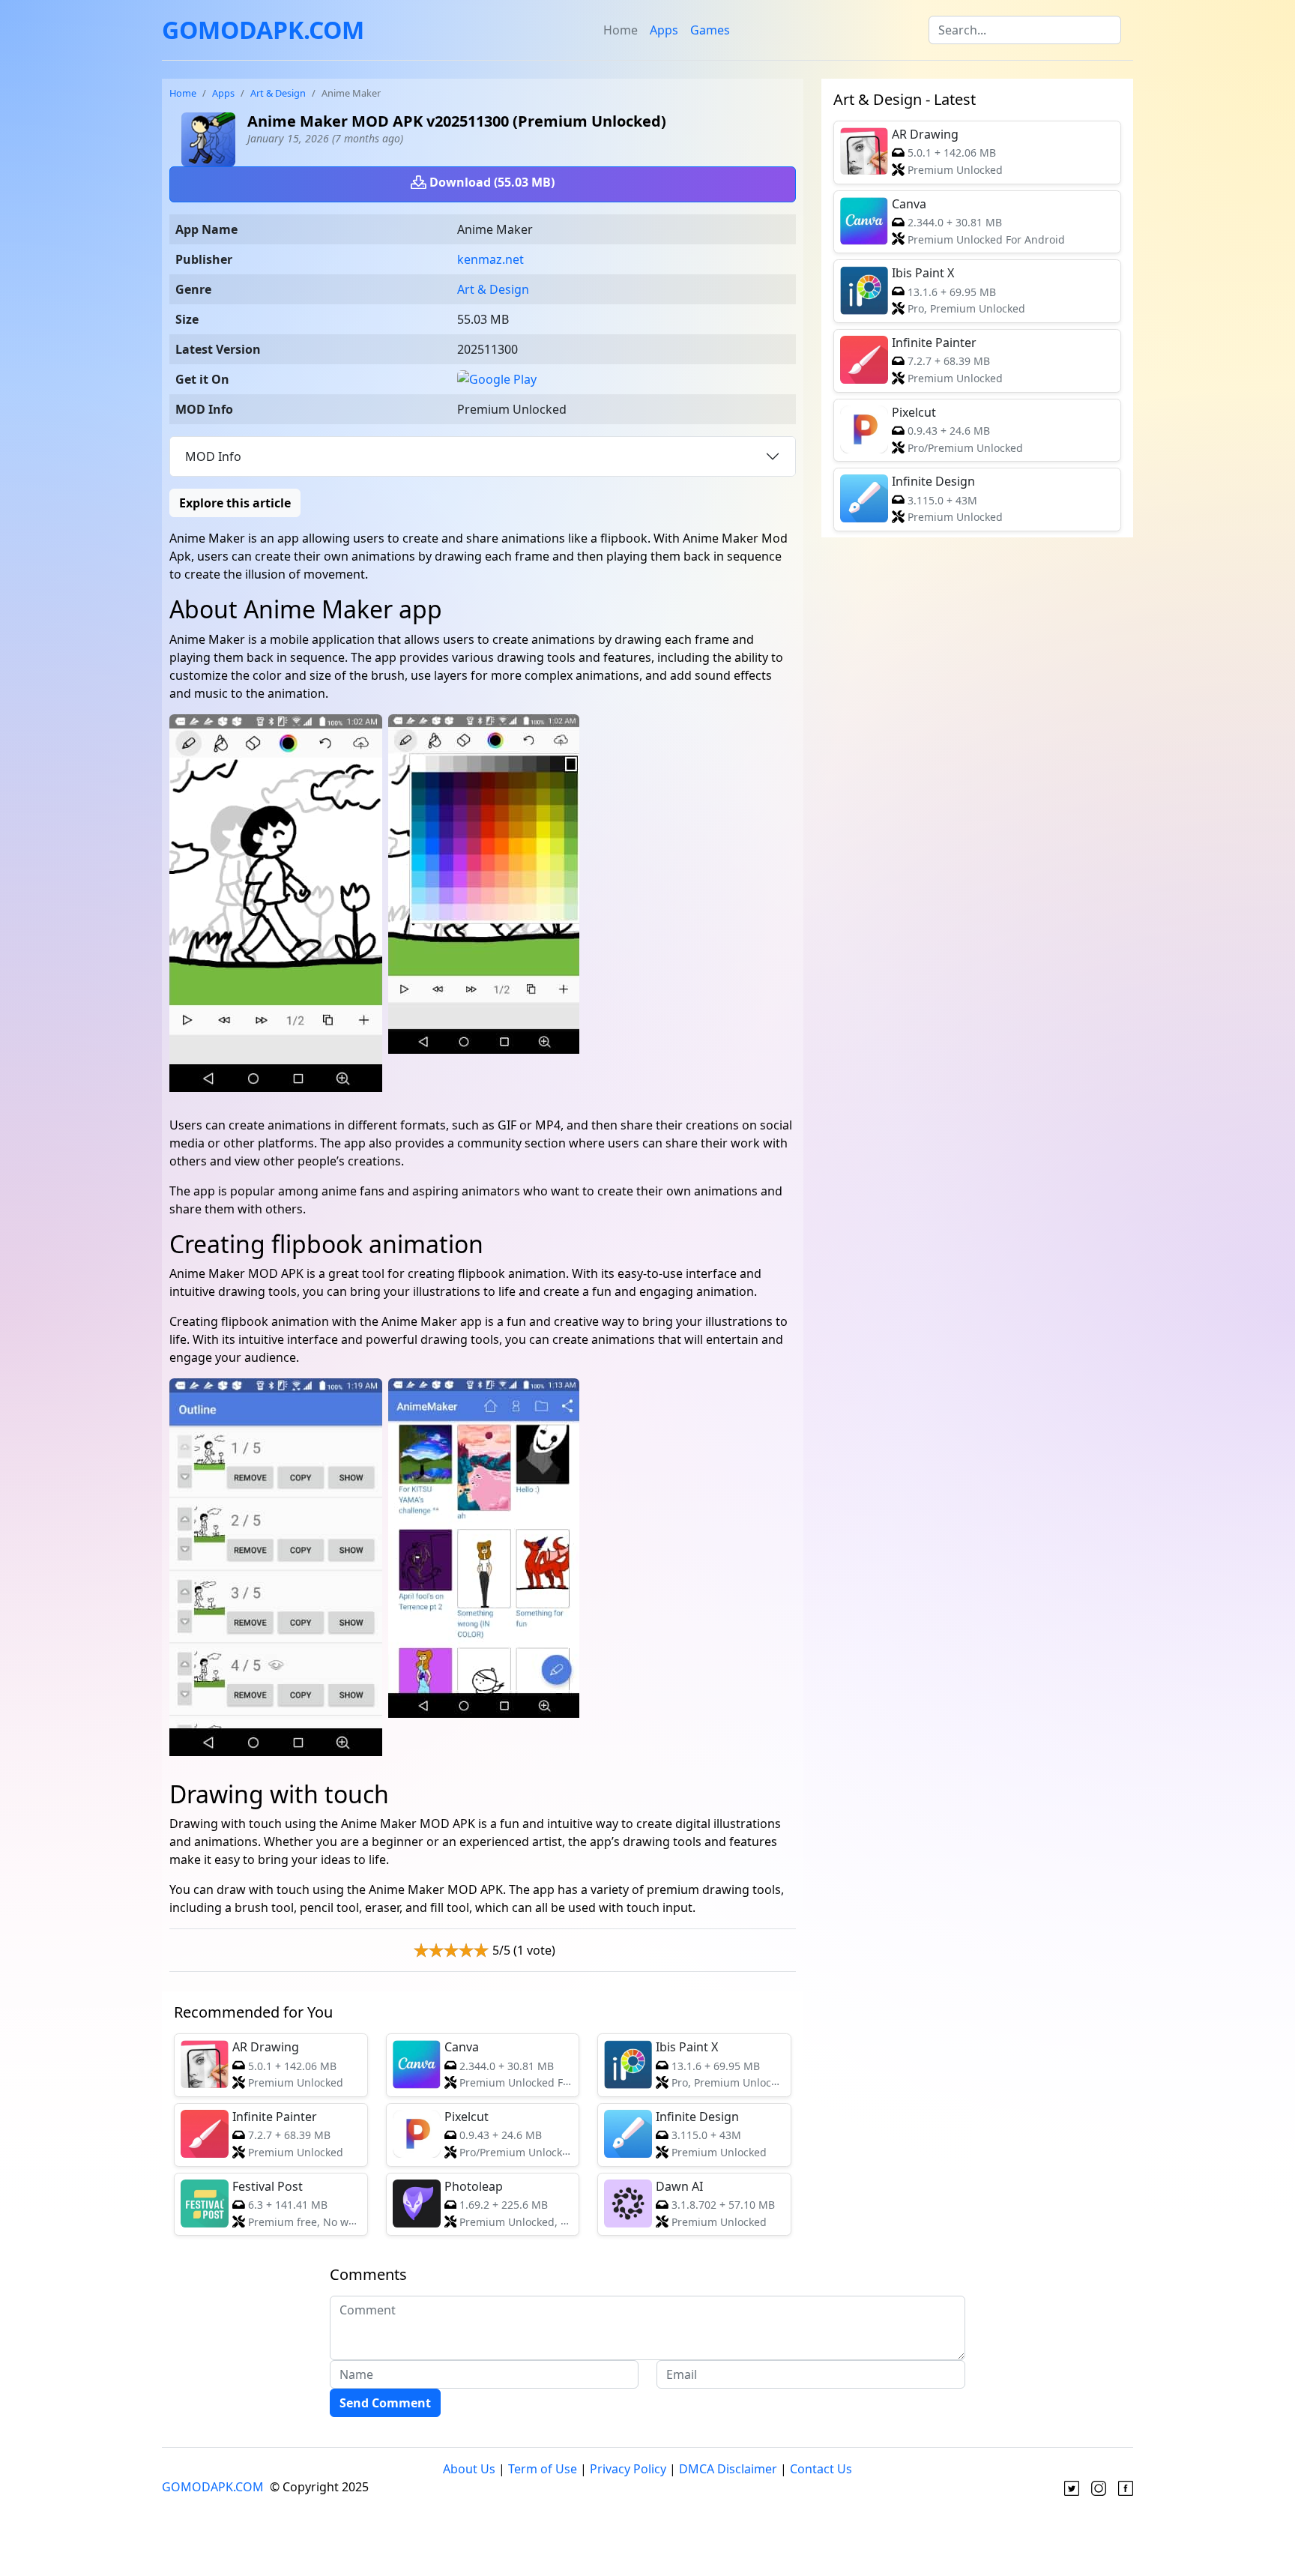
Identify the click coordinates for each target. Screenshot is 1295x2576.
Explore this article (235, 503)
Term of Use (543, 2469)
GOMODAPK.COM (263, 30)
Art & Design (278, 93)
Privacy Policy (628, 2469)
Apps (664, 30)
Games (710, 30)
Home (621, 30)
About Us (469, 2469)
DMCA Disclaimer (728, 2469)
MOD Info (213, 456)
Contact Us (821, 2469)
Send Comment (385, 2403)
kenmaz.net (490, 259)
